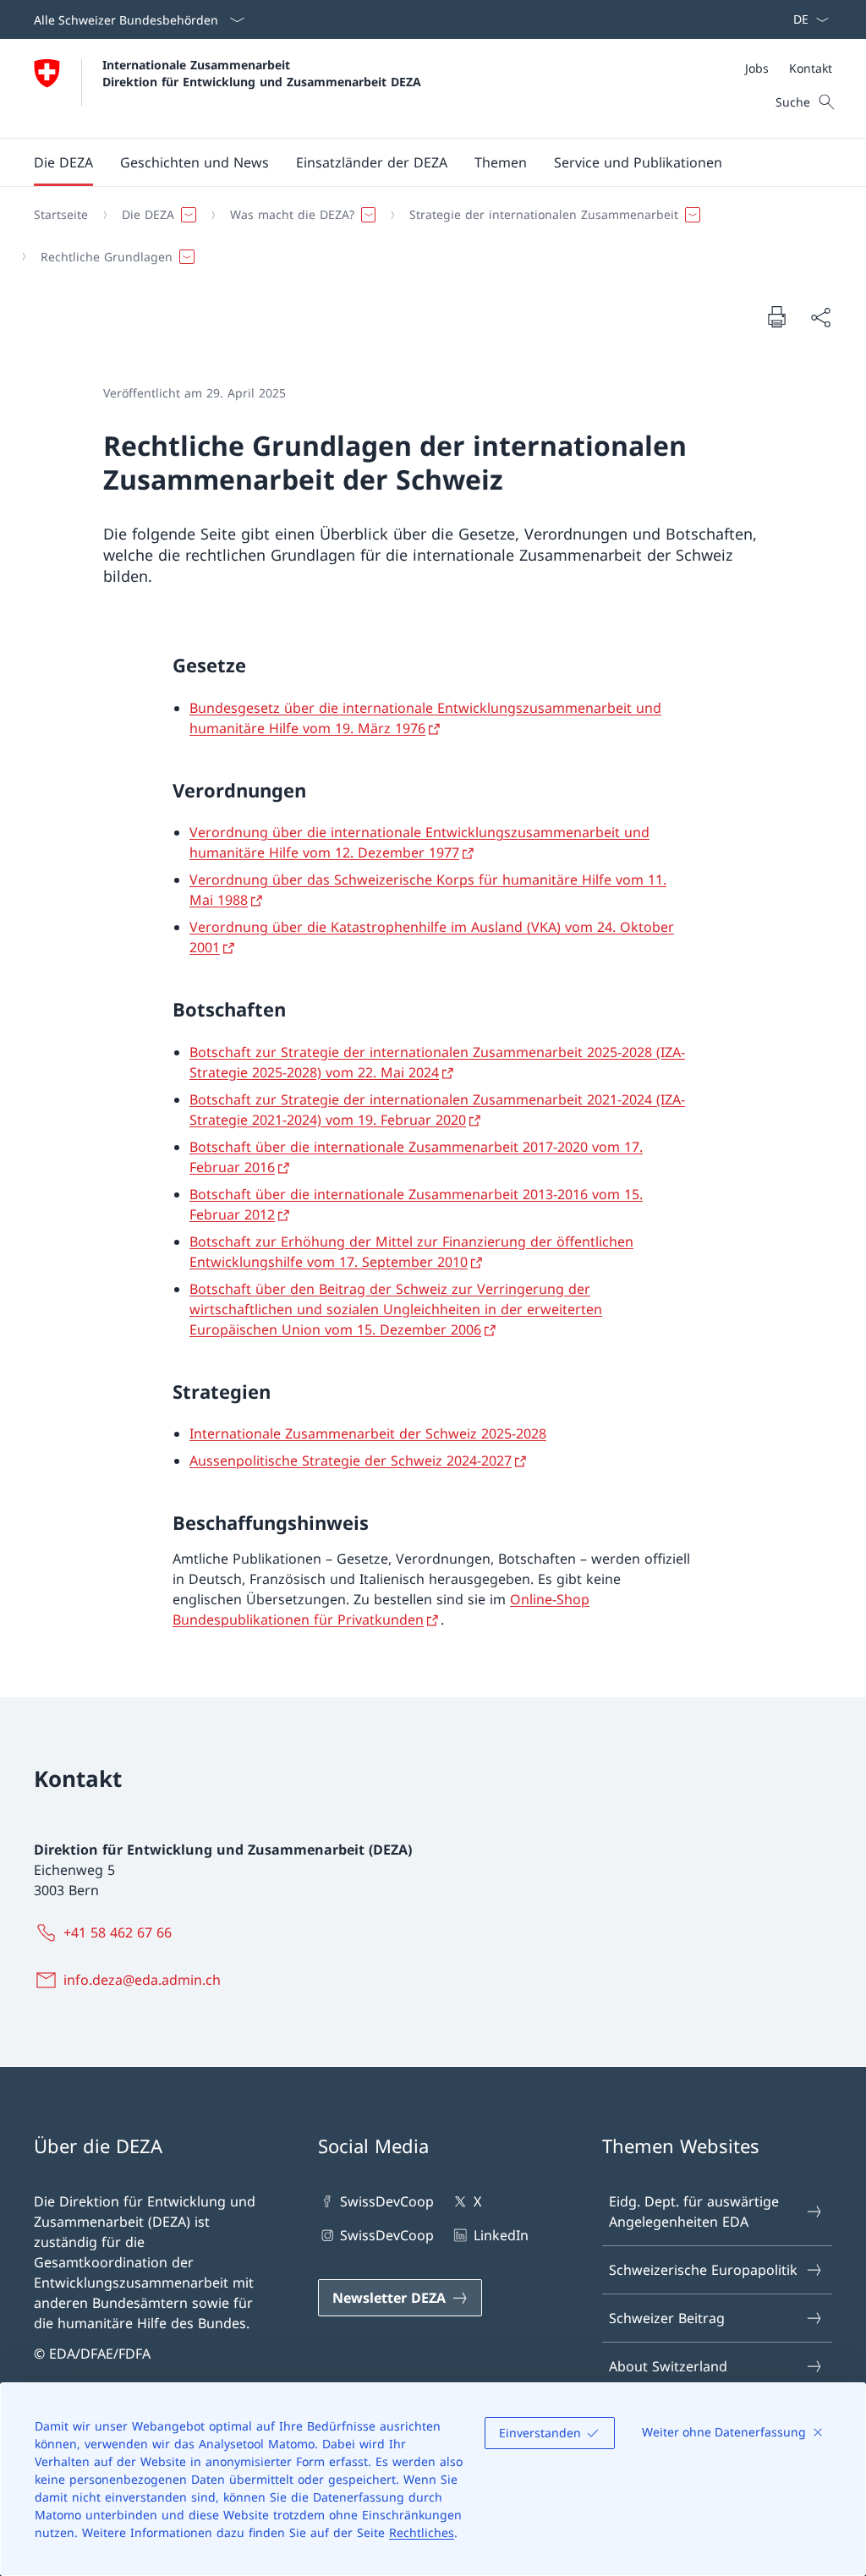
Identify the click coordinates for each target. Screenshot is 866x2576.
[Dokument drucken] (776, 316)
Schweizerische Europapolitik (703, 2270)
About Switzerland (668, 2366)
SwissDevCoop (387, 2201)
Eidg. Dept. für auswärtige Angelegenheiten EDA (694, 2212)
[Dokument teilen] (820, 317)
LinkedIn (501, 2235)
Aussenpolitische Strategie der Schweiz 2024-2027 (351, 1461)
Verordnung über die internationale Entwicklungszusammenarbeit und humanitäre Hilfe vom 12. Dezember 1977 (419, 842)
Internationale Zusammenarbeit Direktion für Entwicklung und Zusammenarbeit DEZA (262, 73)
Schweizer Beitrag (667, 2318)
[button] (63, 162)
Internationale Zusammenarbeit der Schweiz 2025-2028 (368, 1433)
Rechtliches (422, 2532)
